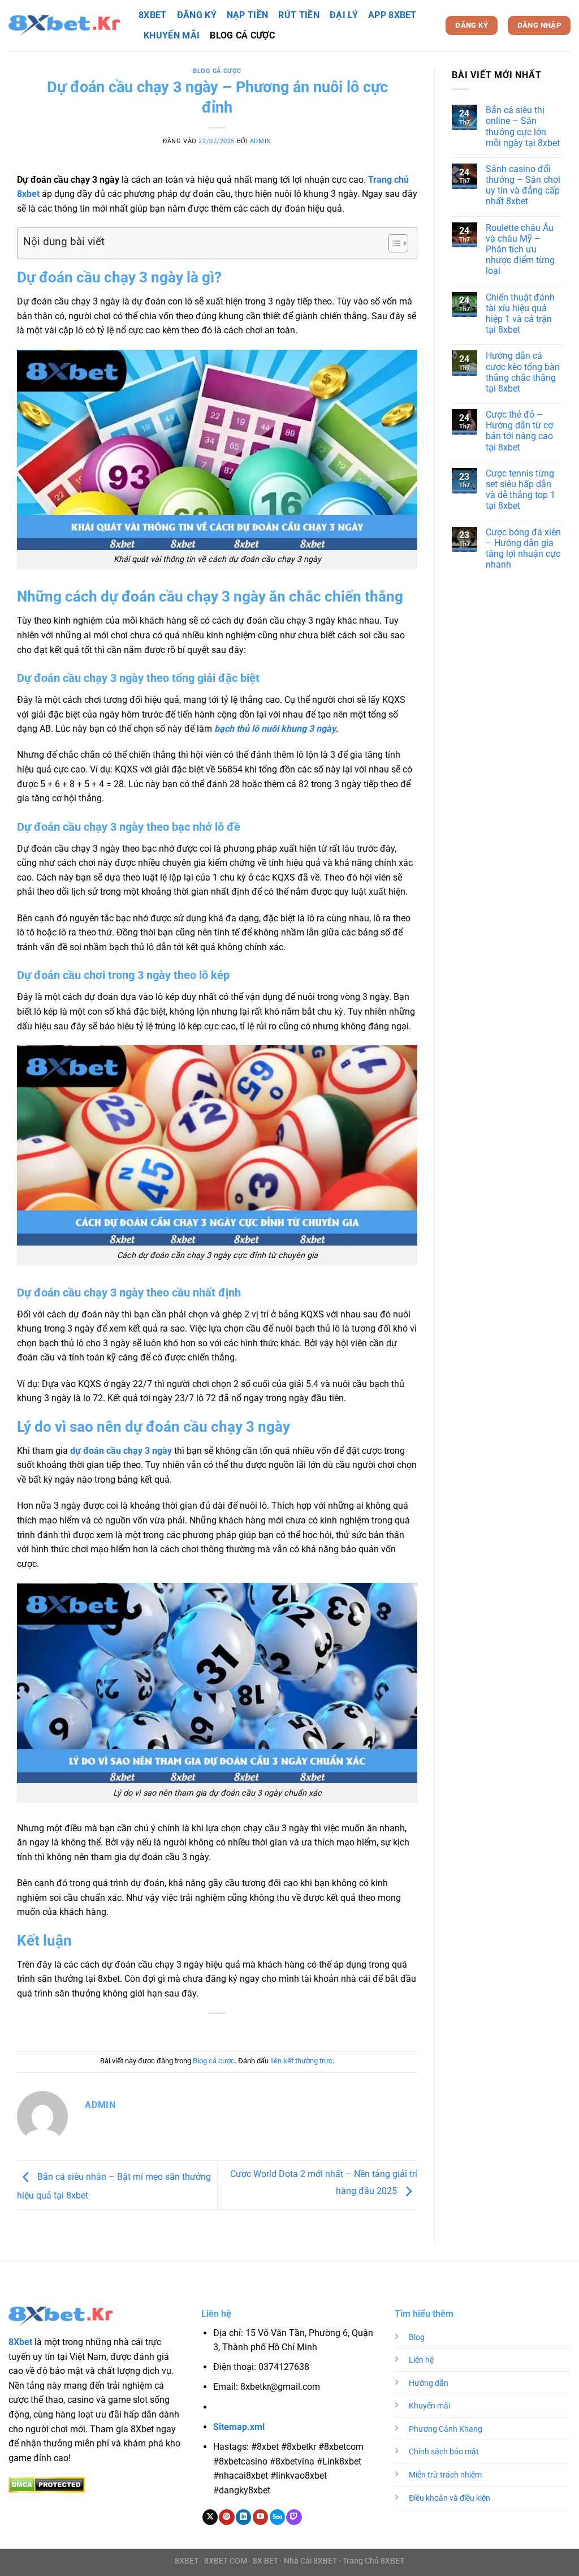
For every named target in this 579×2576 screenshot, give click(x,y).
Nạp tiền (248, 15)
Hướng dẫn (429, 2383)
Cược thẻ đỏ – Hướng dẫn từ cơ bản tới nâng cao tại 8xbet (519, 431)
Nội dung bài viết (64, 241)
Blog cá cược (242, 35)
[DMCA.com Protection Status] (47, 2484)
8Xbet (20, 2342)
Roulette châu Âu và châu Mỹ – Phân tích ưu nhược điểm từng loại (520, 250)
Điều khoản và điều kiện (450, 2498)
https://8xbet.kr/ (278, 2408)
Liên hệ (421, 2360)
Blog (417, 2337)
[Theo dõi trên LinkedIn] (243, 2517)
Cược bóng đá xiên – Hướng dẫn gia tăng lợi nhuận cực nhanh (523, 549)
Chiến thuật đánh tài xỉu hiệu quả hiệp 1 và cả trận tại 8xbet (520, 314)
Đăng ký (197, 15)
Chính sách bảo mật (444, 2452)
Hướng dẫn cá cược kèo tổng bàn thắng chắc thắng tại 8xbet (523, 372)
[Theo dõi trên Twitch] (294, 2517)
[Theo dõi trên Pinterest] (226, 2517)
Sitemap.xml (239, 2427)
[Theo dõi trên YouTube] (260, 2517)
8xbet (153, 15)
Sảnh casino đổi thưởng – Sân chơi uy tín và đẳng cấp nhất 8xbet (523, 185)
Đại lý (344, 15)
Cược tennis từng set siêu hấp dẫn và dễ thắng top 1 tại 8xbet (520, 490)
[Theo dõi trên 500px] (277, 2517)
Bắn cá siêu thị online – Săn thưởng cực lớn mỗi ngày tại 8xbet (523, 126)
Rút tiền (299, 15)
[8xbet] (65, 26)
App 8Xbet (392, 15)
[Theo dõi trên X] (210, 2517)
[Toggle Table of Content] (393, 243)
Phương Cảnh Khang (446, 2429)
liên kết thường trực (301, 2061)
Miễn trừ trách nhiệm (445, 2475)
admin (261, 141)
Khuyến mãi (172, 35)
